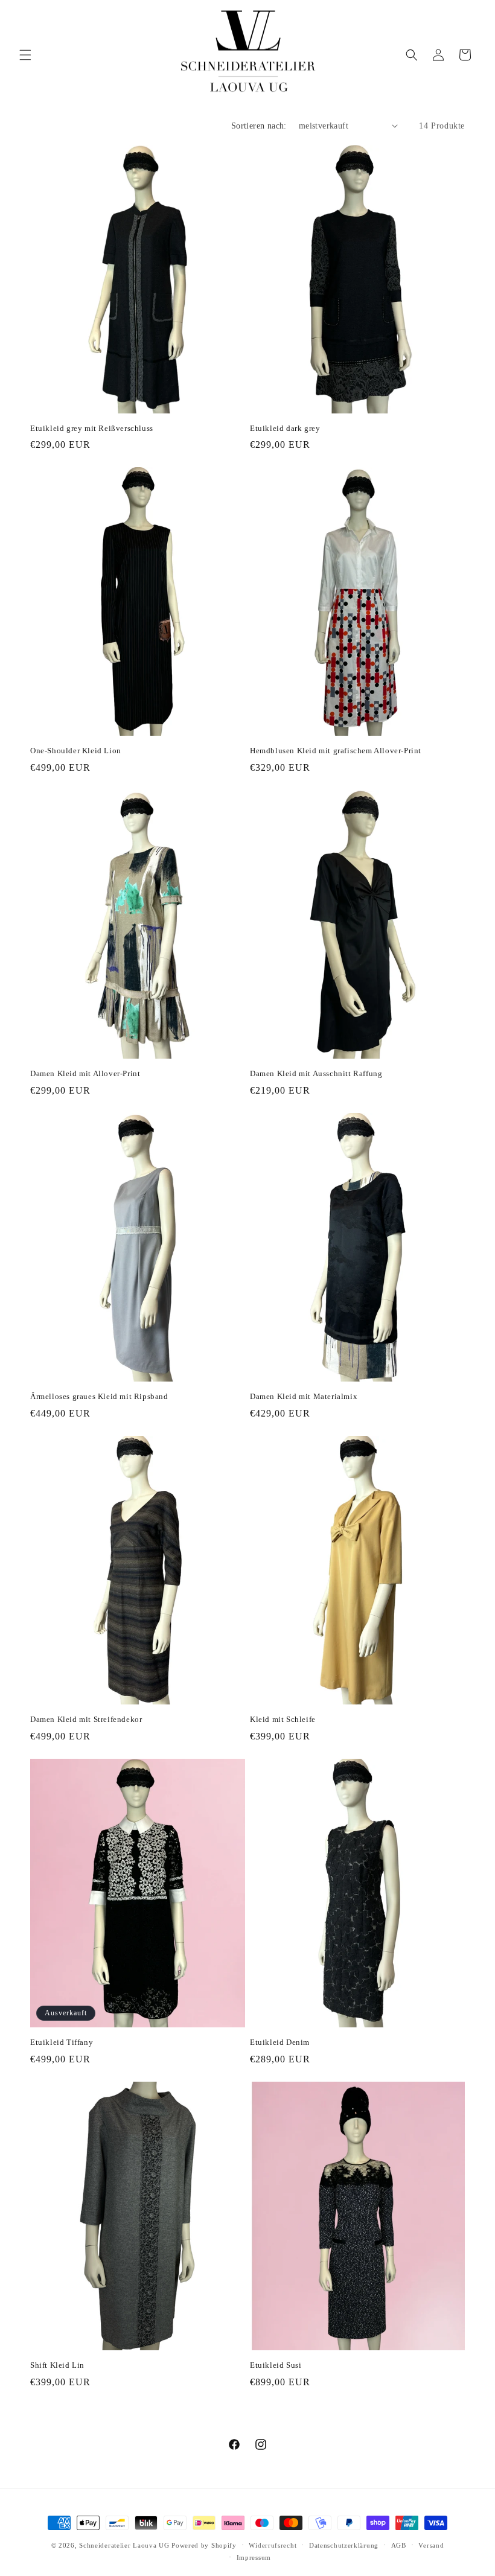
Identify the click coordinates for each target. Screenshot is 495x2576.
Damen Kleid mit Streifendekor (86, 1719)
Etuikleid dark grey (285, 428)
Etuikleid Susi (276, 2365)
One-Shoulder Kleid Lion (76, 751)
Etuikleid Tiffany (62, 2042)
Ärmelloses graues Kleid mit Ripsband (99, 1396)
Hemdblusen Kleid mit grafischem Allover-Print (336, 751)
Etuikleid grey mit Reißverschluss (92, 428)
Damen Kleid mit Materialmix (304, 1396)
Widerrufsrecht (273, 2545)
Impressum (254, 2557)
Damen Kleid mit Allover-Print (85, 1073)
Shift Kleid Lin (57, 2365)
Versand (431, 2545)
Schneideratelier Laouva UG (124, 2545)
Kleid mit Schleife (283, 1719)
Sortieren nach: (259, 126)
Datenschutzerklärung (344, 2545)
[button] (25, 55)
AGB (399, 2545)
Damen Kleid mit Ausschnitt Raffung (316, 1073)
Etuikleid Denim (280, 2042)
